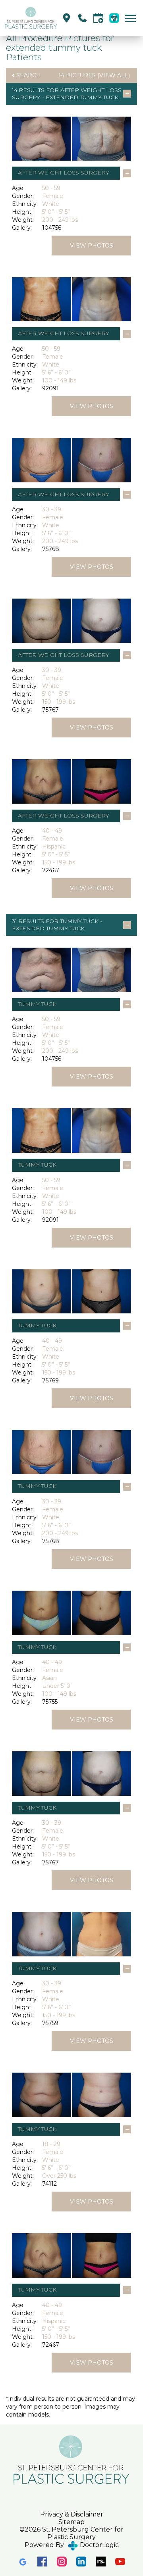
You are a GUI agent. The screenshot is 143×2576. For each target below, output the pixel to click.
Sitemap (71, 2522)
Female (53, 196)
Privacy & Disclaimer (72, 2514)
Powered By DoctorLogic (72, 2545)
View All (114, 75)
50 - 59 (51, 188)
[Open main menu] (132, 18)
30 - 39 (52, 509)
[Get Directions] (67, 18)
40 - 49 (52, 831)
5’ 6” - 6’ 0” (56, 372)
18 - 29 (51, 2144)
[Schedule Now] (98, 18)
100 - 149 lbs (59, 380)
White (51, 204)
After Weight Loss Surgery (64, 173)
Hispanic (54, 847)
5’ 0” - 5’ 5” (56, 212)
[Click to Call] (82, 18)
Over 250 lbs (59, 2176)
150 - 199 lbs (59, 702)
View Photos (92, 246)
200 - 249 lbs (60, 220)
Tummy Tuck (79, 921)
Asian (49, 1678)
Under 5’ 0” (57, 1686)
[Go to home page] (31, 18)
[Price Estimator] (114, 18)
